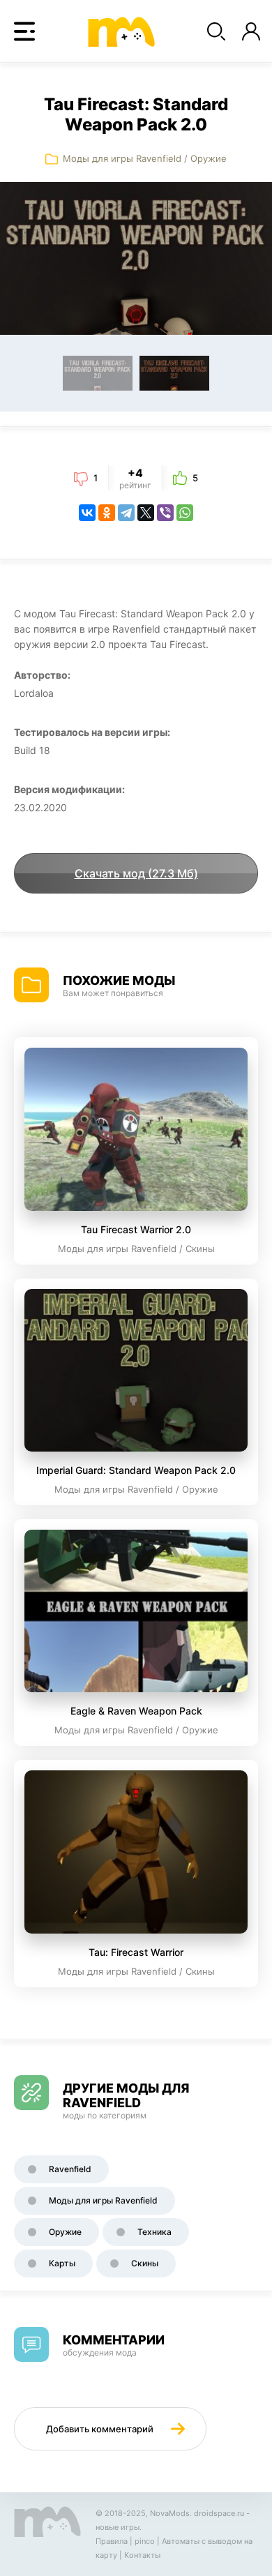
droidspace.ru (219, 2513)
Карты (62, 2263)
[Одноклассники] (107, 513)
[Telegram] (126, 513)
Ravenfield (70, 2169)
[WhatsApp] (185, 513)
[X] (146, 513)
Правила (112, 2541)
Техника (154, 2232)
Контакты (142, 2555)
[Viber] (165, 513)
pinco (145, 2541)
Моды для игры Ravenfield (122, 158)
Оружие (209, 158)
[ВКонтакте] (87, 513)
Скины (145, 2263)
